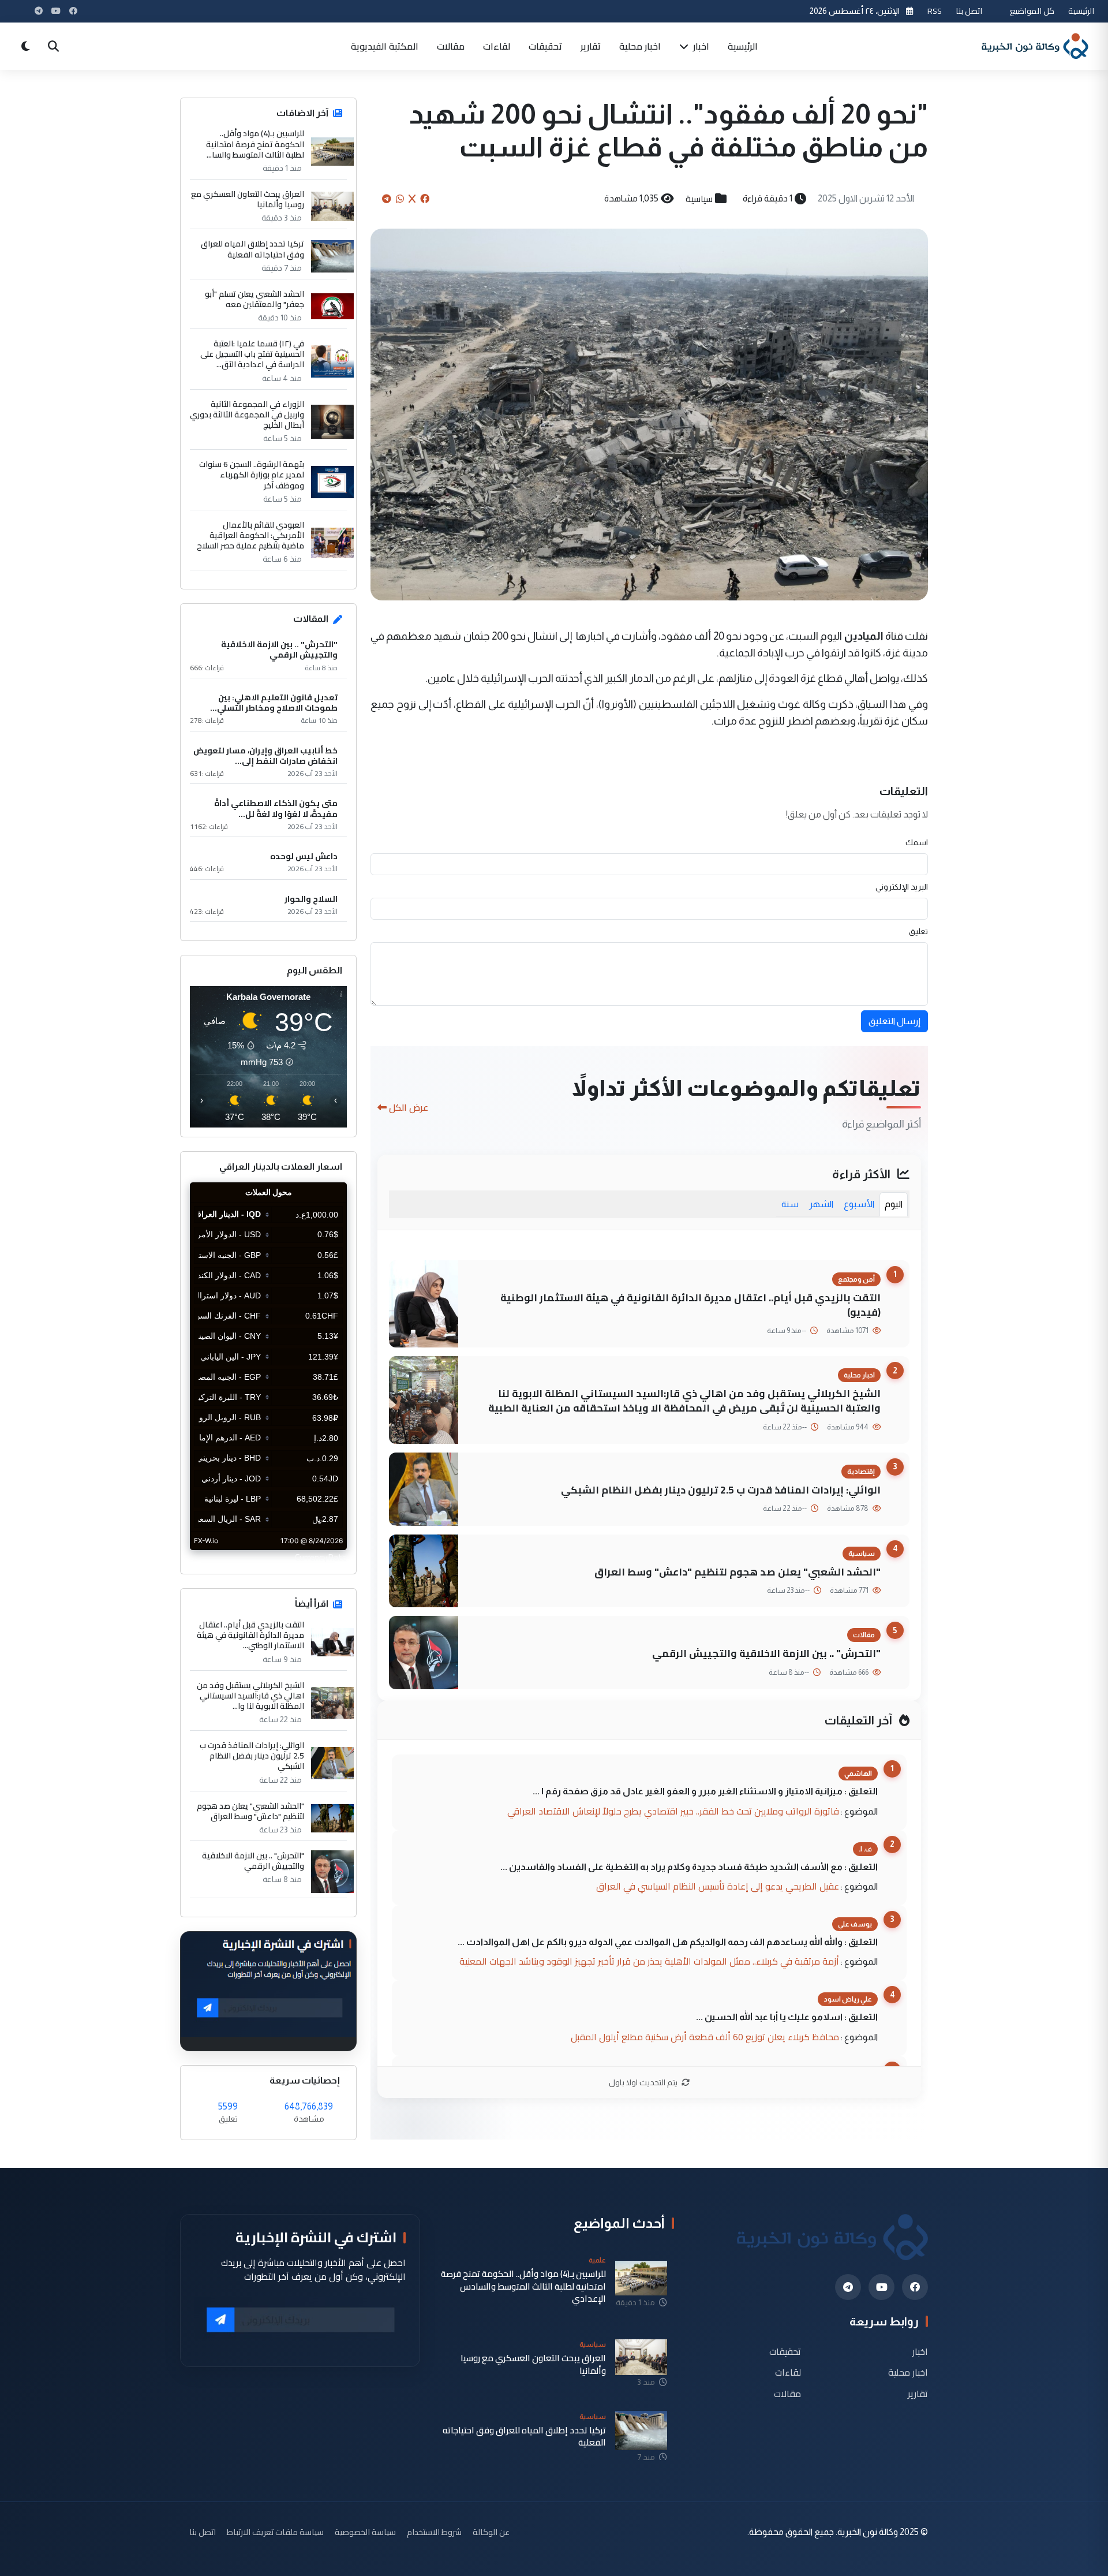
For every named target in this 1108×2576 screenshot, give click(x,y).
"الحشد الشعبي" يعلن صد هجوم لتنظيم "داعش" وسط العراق (738, 1572)
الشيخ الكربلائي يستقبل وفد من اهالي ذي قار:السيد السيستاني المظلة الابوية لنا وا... (250, 1696)
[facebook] (915, 2287)
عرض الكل (409, 1107)
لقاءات (497, 46)
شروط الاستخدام (434, 2532)
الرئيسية (1081, 11)
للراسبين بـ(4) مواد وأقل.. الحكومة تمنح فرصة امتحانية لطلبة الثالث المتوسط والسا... (255, 144)
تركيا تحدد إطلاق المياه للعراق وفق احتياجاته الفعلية (252, 249)
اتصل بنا (969, 11)
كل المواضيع (1032, 11)
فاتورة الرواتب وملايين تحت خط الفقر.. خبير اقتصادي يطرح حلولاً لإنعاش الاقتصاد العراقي (673, 1811)
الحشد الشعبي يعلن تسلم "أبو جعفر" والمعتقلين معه (254, 299)
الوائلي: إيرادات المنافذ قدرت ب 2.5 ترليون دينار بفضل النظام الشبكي (721, 1490)
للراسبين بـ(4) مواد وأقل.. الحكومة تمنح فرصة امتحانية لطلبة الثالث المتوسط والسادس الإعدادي (523, 2286)
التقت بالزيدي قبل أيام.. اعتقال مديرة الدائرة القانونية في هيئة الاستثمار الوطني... (250, 1635)
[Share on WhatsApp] (400, 199)
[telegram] (848, 2287)
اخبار (700, 46)
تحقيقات (545, 46)
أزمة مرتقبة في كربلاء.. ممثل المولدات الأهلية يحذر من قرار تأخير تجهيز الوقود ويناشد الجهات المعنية (649, 1961)
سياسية (699, 199)
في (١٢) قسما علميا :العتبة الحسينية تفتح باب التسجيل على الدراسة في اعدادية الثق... (252, 354)
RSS (935, 11)
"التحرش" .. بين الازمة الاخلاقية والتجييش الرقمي (766, 1653)
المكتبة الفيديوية (385, 46)
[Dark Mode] (25, 46)
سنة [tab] (790, 1204)
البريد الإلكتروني (902, 887)
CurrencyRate (321, 1557)
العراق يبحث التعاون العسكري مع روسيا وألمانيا (248, 199)
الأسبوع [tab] (859, 1204)
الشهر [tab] (821, 1204)
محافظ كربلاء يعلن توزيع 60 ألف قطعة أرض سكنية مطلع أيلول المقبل (705, 2037)
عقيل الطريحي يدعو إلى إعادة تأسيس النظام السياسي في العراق (718, 1886)
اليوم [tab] (894, 1204)
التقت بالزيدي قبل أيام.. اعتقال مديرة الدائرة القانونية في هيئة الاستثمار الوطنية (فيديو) (690, 1305)
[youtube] (881, 2287)
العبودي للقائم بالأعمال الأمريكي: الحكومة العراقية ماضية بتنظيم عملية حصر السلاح (250, 535)
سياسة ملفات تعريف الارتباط (275, 2532)
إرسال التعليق (894, 1021)
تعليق (918, 931)
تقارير (591, 46)
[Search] (53, 46)
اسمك (917, 842)
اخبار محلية (640, 46)
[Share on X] (412, 199)
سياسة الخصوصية (365, 2532)
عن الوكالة (491, 2532)
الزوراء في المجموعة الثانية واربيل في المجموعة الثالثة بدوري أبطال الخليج (247, 415)
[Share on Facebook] (425, 199)
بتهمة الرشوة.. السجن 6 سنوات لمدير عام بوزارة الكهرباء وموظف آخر (252, 475)
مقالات (451, 46)
